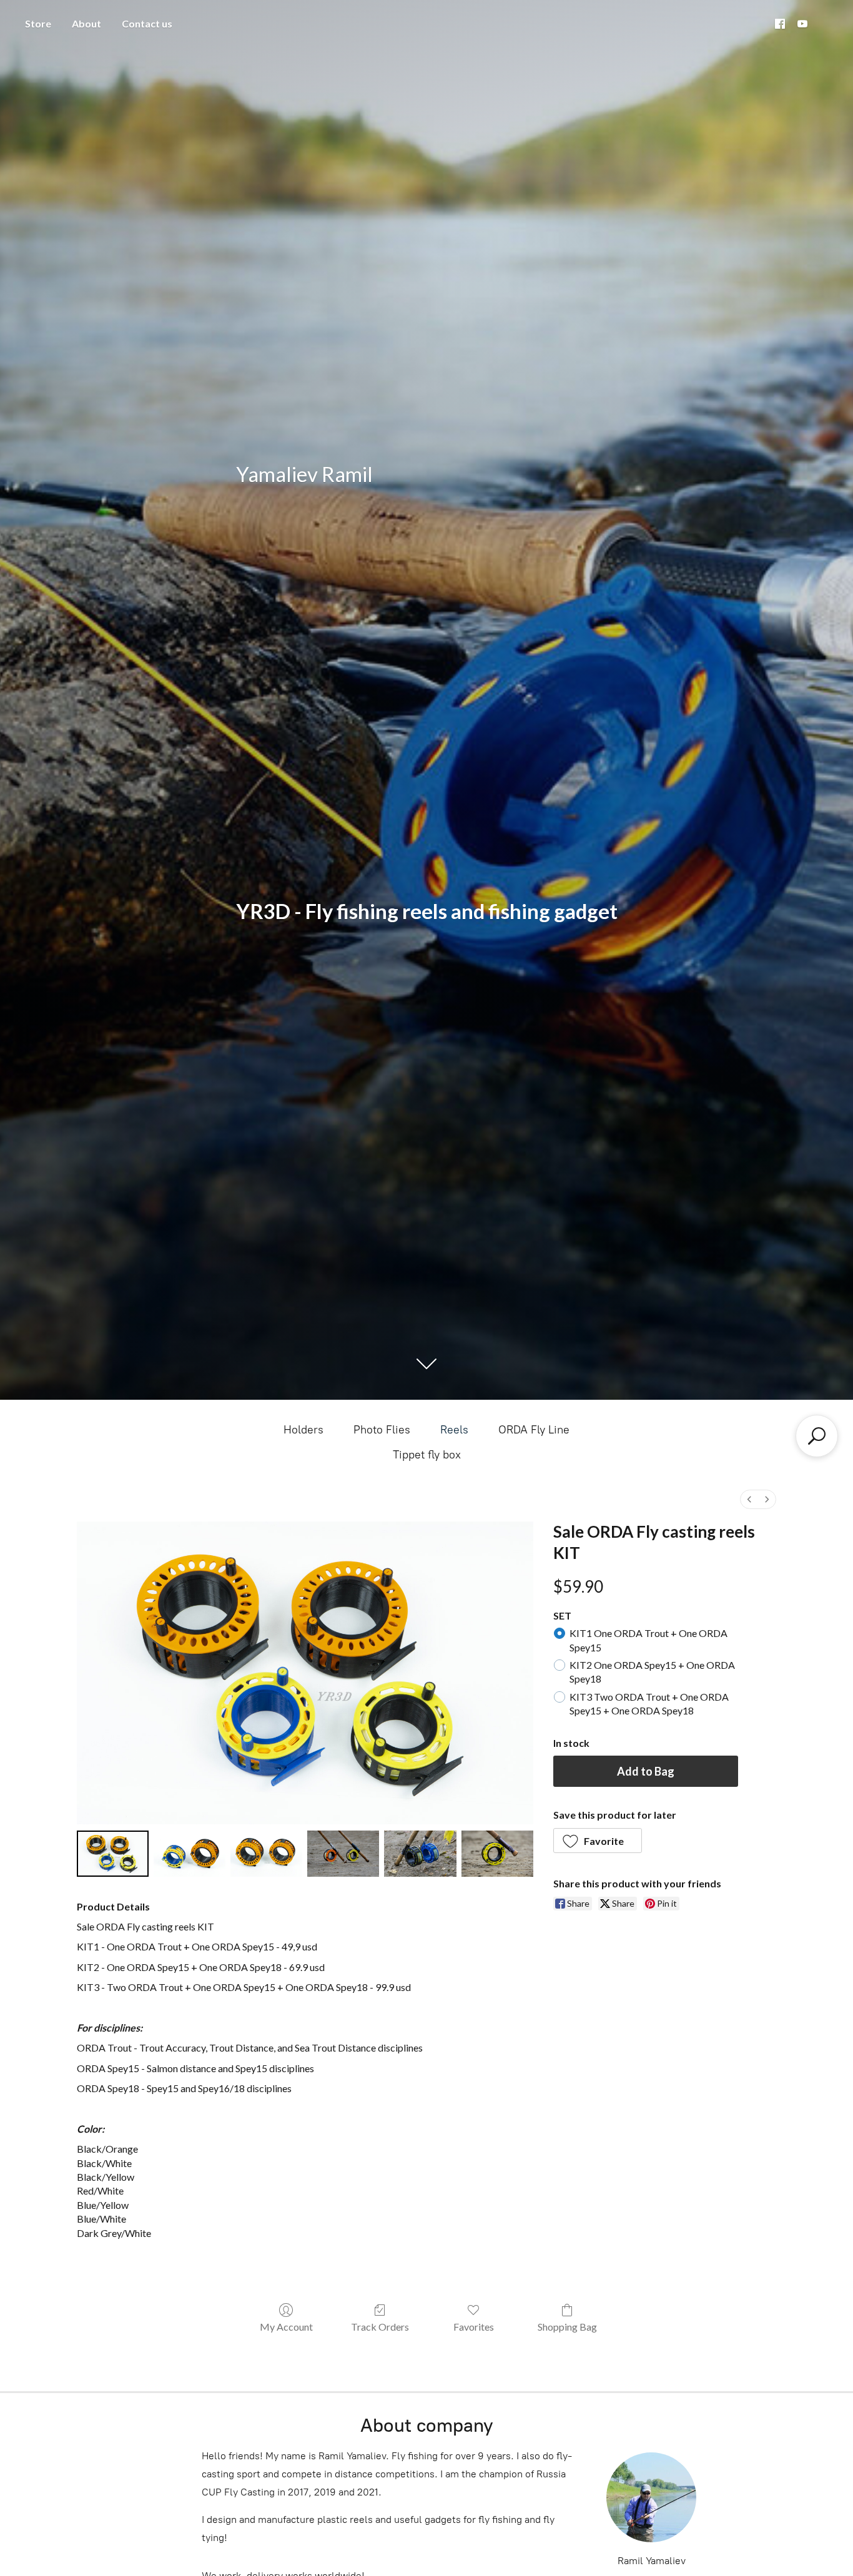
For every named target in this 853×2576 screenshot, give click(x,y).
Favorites (474, 2327)
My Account (286, 2327)
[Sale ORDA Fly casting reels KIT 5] (497, 1854)
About (86, 23)
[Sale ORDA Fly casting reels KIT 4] (420, 1854)
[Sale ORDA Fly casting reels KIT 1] (190, 1854)
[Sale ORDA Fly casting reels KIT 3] (343, 1854)
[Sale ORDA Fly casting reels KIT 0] (113, 1854)
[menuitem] (749, 1499)
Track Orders (380, 2327)
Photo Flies (382, 1430)
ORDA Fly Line (534, 1430)
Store (38, 23)
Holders (303, 1430)
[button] (598, 1841)
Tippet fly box (427, 1455)
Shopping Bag (567, 2327)
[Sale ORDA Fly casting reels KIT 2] (266, 1854)
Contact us (147, 23)
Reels (454, 1430)
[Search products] (817, 1436)
